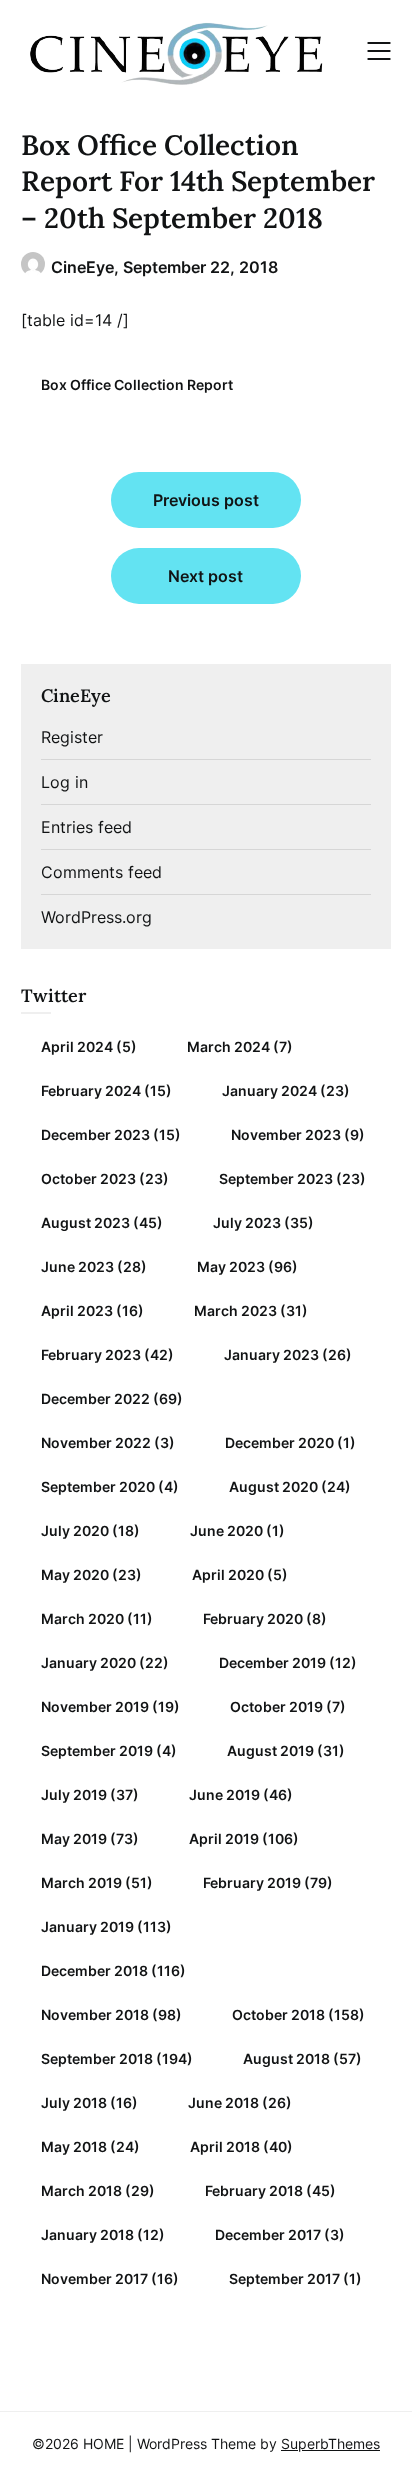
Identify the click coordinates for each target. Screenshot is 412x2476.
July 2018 (74, 2102)
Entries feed (86, 827)
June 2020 (226, 1530)
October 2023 (88, 1178)
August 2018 (286, 2058)
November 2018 (95, 2014)
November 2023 (286, 1134)
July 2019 (74, 1794)
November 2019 (95, 1706)
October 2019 (276, 1706)
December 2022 (95, 1398)
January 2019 (87, 1926)
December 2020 (279, 1442)
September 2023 (276, 1178)
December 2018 (94, 1970)
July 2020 (75, 1530)
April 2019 (224, 1838)
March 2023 (235, 1310)
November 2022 (96, 1442)
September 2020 (98, 1486)
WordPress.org (96, 917)
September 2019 (97, 1750)
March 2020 (82, 1618)
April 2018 (225, 2146)
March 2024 (228, 1046)
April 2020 (228, 1574)
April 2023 (77, 1310)
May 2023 (231, 1266)
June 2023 (77, 1266)
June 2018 (223, 2102)
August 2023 (85, 1222)
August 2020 (273, 1486)
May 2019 (74, 1838)
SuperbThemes (330, 2443)
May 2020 (75, 1574)
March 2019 (81, 1882)
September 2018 (97, 2058)
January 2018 (87, 2234)
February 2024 (91, 1090)
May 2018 (74, 2146)
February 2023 (91, 1354)
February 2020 (253, 1618)
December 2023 (95, 1134)
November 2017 (94, 2278)
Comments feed (101, 872)
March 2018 (81, 2190)
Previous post (206, 500)
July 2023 (247, 1222)
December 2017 (268, 2234)
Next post (205, 576)
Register (72, 737)
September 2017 (284, 2278)
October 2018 (278, 2014)
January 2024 (269, 1090)
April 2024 (77, 1046)
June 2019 (224, 1794)
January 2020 (88, 1662)
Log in (64, 782)
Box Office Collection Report (137, 384)
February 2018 (254, 2190)
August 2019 (270, 1750)
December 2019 (272, 1662)
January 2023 (271, 1354)
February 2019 (252, 1882)
